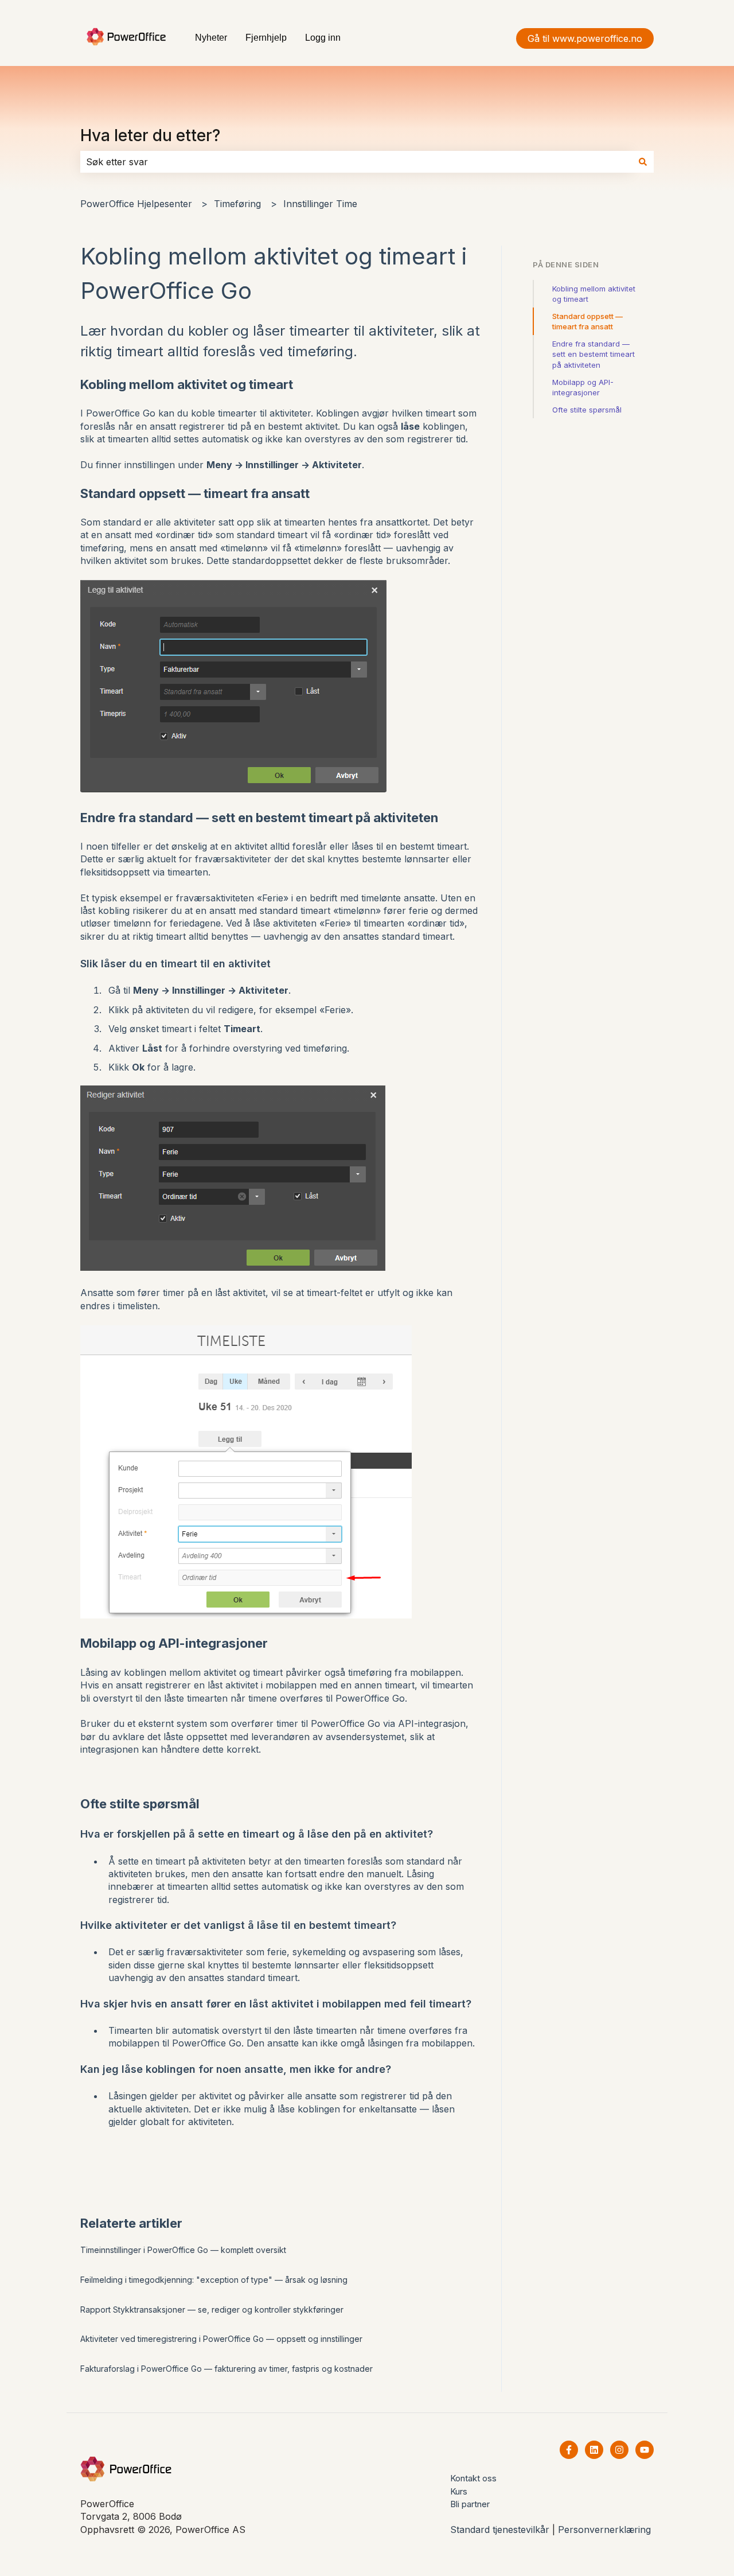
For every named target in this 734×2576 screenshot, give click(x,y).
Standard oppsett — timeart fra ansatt (587, 321)
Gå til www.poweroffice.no (585, 38)
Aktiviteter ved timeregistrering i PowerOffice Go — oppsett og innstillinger (221, 2339)
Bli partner (470, 2504)
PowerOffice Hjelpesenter (136, 204)
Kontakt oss (473, 2478)
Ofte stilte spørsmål (587, 410)
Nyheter (211, 38)
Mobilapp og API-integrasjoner (583, 387)
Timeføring (237, 204)
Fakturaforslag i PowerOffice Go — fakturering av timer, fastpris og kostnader (227, 2369)
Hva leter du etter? (150, 135)
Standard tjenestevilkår (500, 2530)
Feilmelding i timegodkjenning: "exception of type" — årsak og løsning (214, 2280)
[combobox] (356, 162)
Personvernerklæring (604, 2530)
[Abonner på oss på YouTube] (645, 2450)
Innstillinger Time (320, 204)
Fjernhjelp (266, 38)
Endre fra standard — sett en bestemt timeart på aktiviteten (594, 354)
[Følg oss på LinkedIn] (594, 2450)
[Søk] (643, 162)
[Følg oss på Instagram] (619, 2450)
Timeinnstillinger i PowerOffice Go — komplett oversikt (183, 2250)
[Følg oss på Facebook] (569, 2450)
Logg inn (323, 38)
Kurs (459, 2491)
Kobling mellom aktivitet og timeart (594, 294)
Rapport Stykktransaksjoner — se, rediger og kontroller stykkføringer (212, 2310)
